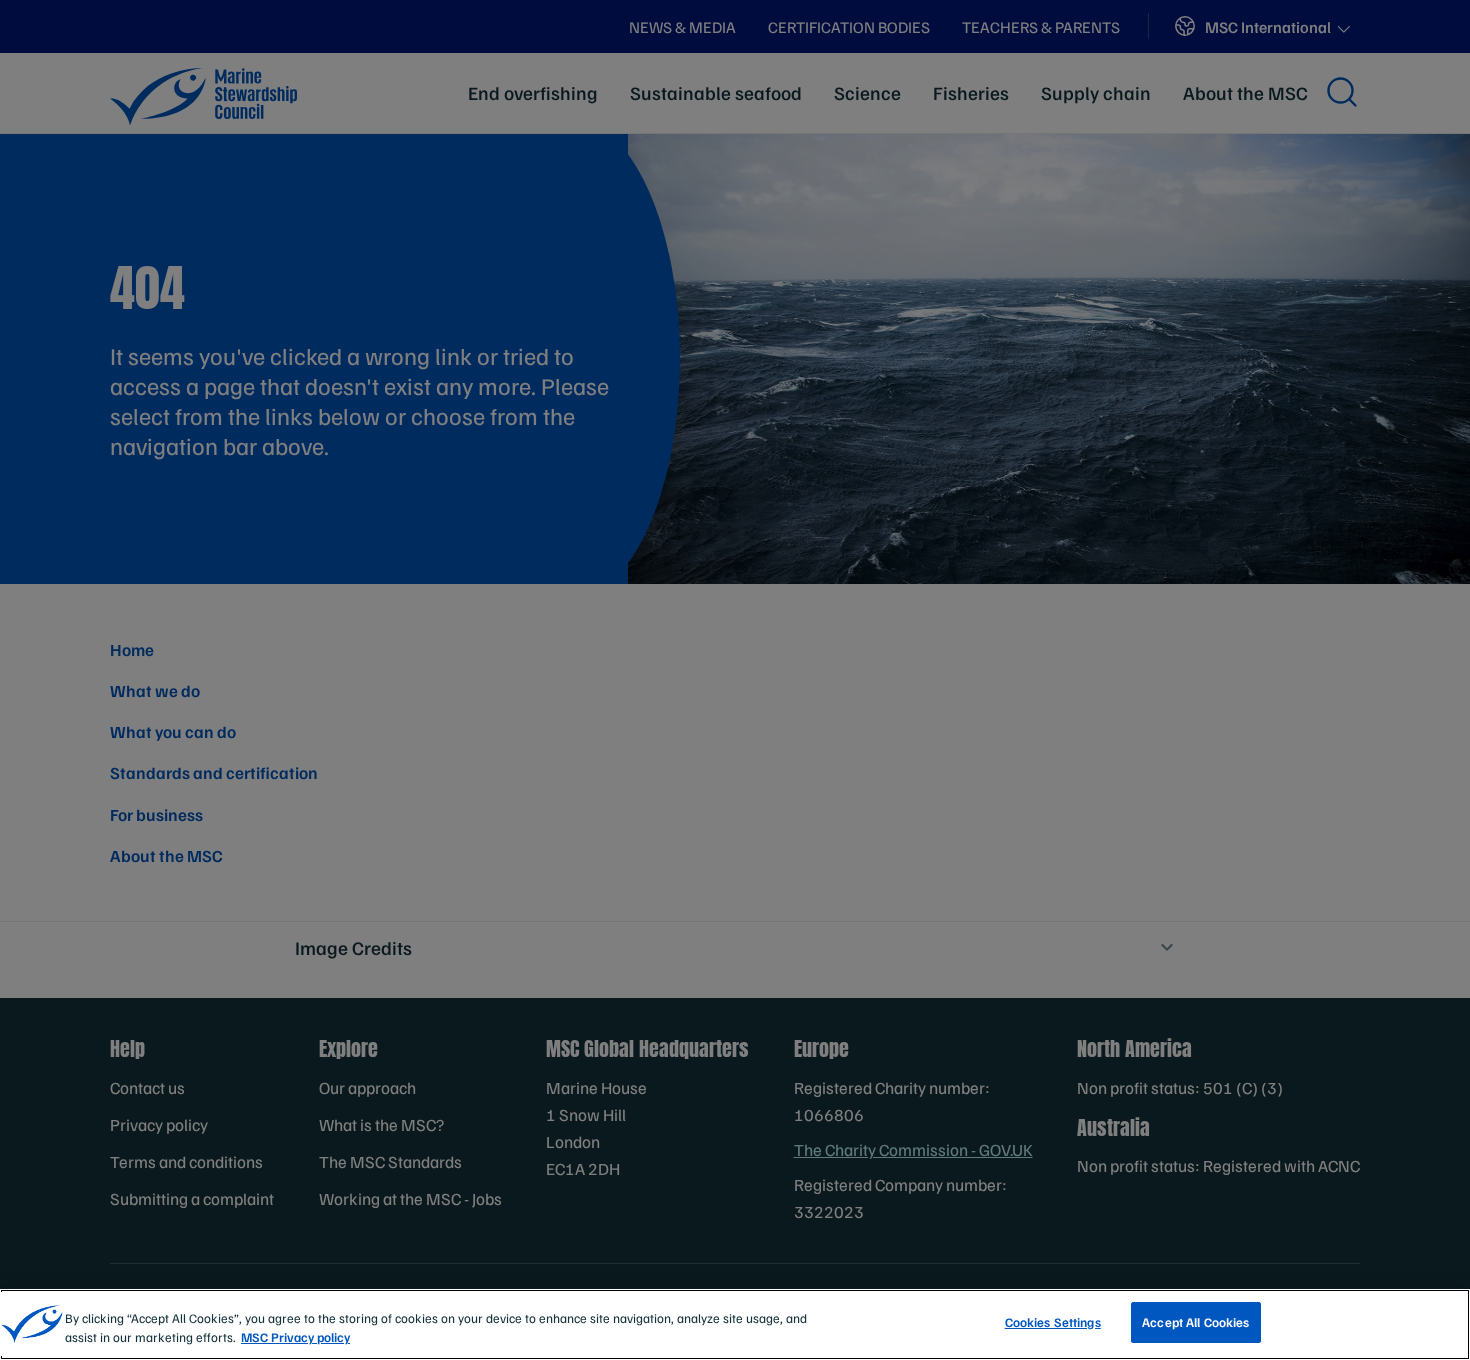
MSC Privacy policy (295, 1338)
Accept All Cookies (1195, 1322)
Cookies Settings (1053, 1322)
